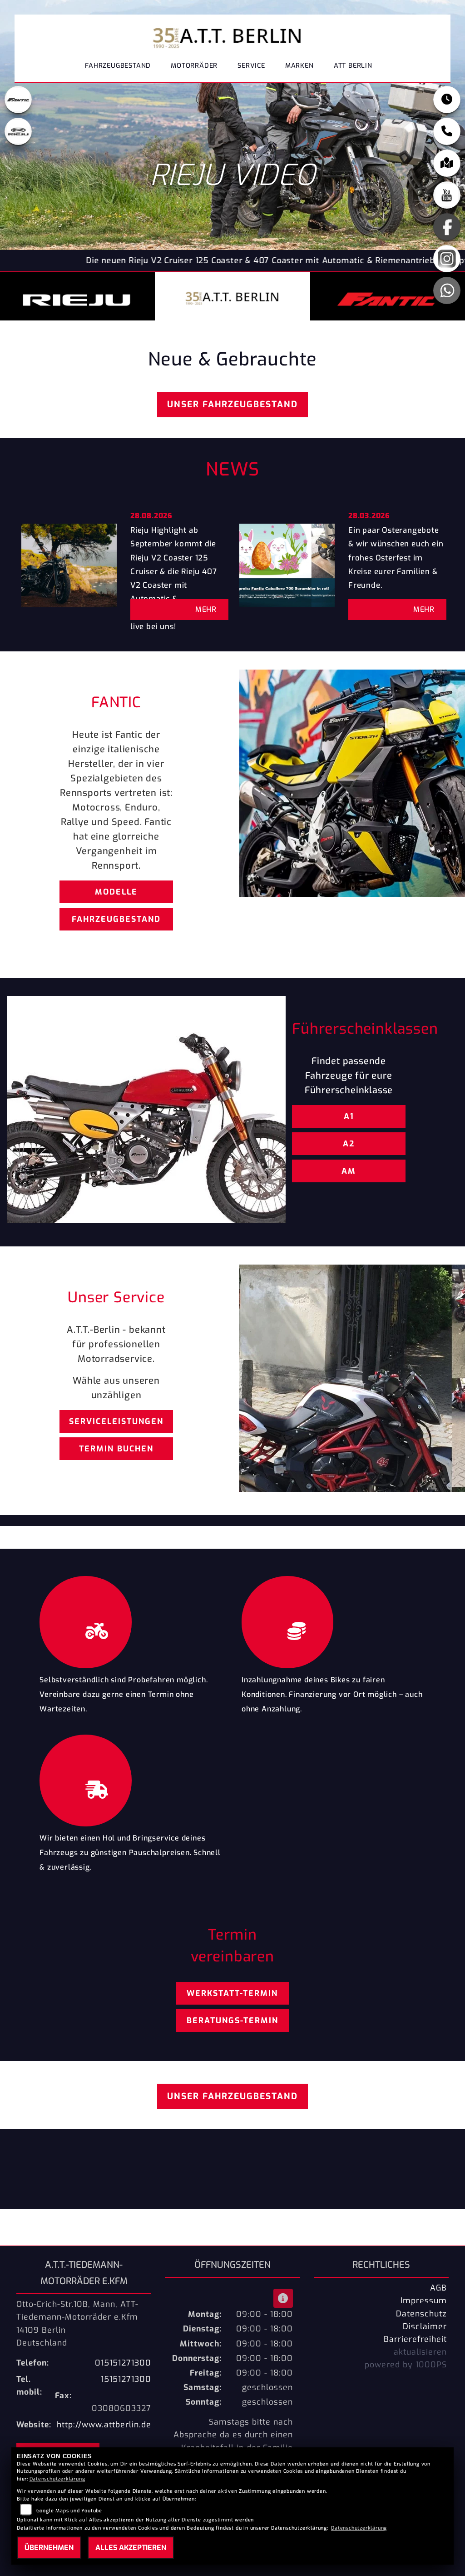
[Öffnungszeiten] (447, 100)
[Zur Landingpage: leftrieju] (18, 131)
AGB (438, 2288)
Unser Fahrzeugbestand (232, 404)
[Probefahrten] (131, 1620)
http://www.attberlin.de (104, 2425)
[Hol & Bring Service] (131, 1778)
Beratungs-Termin (232, 2021)
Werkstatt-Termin (232, 1993)
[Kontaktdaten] (447, 131)
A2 (349, 1144)
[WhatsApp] (447, 290)
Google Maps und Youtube (69, 2511)
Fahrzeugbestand (118, 66)
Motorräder (194, 66)
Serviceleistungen (116, 1421)
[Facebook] (447, 227)
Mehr (206, 609)
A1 (349, 1116)
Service (251, 66)
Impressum (424, 2301)
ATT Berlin (353, 66)
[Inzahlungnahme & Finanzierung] (334, 1620)
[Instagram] (447, 259)
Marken (299, 66)
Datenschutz (421, 2314)
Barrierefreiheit (415, 2339)
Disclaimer (425, 2326)
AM (349, 1171)
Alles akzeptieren (131, 2548)
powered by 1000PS (406, 2365)
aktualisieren (420, 2352)
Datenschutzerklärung (57, 2479)
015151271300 (123, 2363)
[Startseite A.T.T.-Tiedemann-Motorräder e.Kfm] (229, 35)
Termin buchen (116, 1449)
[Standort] (447, 163)
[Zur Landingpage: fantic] (18, 100)
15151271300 (126, 2379)
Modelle (116, 892)
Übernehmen (49, 2548)
